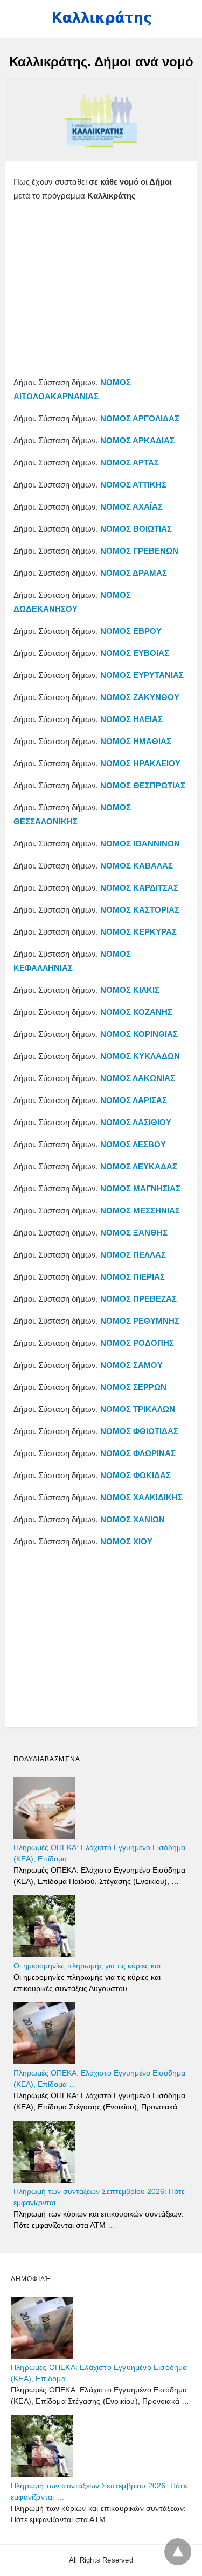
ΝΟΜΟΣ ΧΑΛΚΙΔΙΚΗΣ (141, 1497)
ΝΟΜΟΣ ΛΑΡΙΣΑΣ (134, 1100)
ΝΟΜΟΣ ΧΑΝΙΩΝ (133, 1519)
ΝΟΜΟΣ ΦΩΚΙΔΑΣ (135, 1475)
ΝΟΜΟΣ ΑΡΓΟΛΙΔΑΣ (140, 418)
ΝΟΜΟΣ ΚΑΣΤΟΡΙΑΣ (140, 910)
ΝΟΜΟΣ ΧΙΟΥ (126, 1541)
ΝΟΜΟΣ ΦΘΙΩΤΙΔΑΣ (139, 1431)
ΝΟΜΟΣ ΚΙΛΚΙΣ (130, 990)
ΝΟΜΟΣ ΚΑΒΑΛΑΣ (137, 866)
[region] (101, 292)
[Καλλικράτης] (101, 23)
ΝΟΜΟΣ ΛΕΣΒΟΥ (133, 1144)
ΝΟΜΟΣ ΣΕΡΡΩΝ (133, 1387)
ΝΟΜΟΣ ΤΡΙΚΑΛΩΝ (138, 1409)
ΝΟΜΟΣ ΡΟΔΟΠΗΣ (137, 1343)
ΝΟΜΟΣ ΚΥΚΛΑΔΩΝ (140, 1056)
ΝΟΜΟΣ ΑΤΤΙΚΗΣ (133, 485)
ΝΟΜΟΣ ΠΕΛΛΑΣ (133, 1255)
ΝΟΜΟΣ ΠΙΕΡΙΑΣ (133, 1277)
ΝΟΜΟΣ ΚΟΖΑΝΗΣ (136, 1012)
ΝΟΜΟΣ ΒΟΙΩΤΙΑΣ (136, 529)
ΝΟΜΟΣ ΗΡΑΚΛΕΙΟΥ (140, 763)
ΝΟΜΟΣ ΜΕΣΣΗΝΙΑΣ (140, 1211)
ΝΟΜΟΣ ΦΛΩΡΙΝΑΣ (138, 1453)
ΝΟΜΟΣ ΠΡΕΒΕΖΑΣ (138, 1299)
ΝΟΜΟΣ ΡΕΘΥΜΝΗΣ (140, 1321)
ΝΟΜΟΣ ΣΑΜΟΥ (131, 1365)
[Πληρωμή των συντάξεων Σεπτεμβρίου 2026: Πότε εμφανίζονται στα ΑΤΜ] (44, 2180)
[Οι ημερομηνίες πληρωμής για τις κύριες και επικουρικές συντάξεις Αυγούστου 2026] (44, 1954)
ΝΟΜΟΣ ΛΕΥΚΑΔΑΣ (139, 1166)
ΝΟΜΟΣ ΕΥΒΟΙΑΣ (135, 653)
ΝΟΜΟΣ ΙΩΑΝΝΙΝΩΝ (140, 844)
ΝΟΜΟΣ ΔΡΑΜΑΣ (134, 573)
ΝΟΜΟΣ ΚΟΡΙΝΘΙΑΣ (139, 1034)
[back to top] (178, 2552)
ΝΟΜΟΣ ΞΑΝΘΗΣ (134, 1233)
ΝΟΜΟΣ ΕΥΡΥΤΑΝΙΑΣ (141, 675)
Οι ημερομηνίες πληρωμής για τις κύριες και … (92, 1966)
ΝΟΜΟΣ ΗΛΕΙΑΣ (131, 719)
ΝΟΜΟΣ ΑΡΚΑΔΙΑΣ (137, 440)
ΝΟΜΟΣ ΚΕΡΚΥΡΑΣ (138, 932)
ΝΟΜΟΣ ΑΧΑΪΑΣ (131, 507)
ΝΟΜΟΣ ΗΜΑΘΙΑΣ (136, 741)
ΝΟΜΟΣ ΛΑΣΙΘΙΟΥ (136, 1122)
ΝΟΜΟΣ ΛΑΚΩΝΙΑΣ (138, 1078)
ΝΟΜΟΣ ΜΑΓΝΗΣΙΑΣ (140, 1188)
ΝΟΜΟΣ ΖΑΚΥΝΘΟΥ (140, 697)
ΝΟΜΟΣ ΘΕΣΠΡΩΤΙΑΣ (143, 785)
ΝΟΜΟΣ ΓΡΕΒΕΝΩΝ (139, 551)
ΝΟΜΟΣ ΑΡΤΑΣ (130, 463)
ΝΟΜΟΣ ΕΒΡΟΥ (131, 631)
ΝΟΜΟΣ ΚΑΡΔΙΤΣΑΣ (139, 888)
